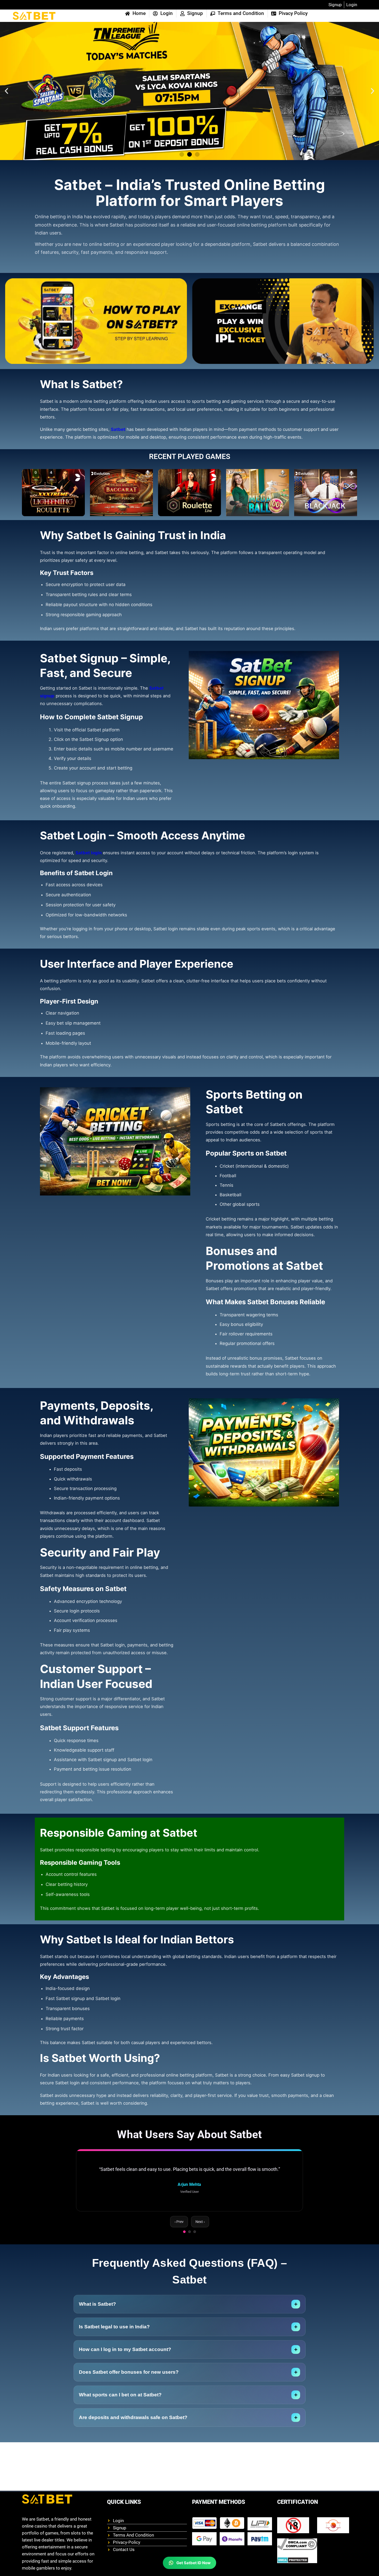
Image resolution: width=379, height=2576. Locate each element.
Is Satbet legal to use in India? (188, 2327)
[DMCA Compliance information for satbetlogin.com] (297, 2544)
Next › (200, 2222)
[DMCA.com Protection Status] (297, 2560)
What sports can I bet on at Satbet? (188, 2395)
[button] (6, 91)
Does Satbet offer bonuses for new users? (188, 2372)
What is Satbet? (188, 2304)
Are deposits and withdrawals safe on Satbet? (188, 2418)
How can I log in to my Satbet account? (188, 2350)
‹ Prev (179, 2222)
